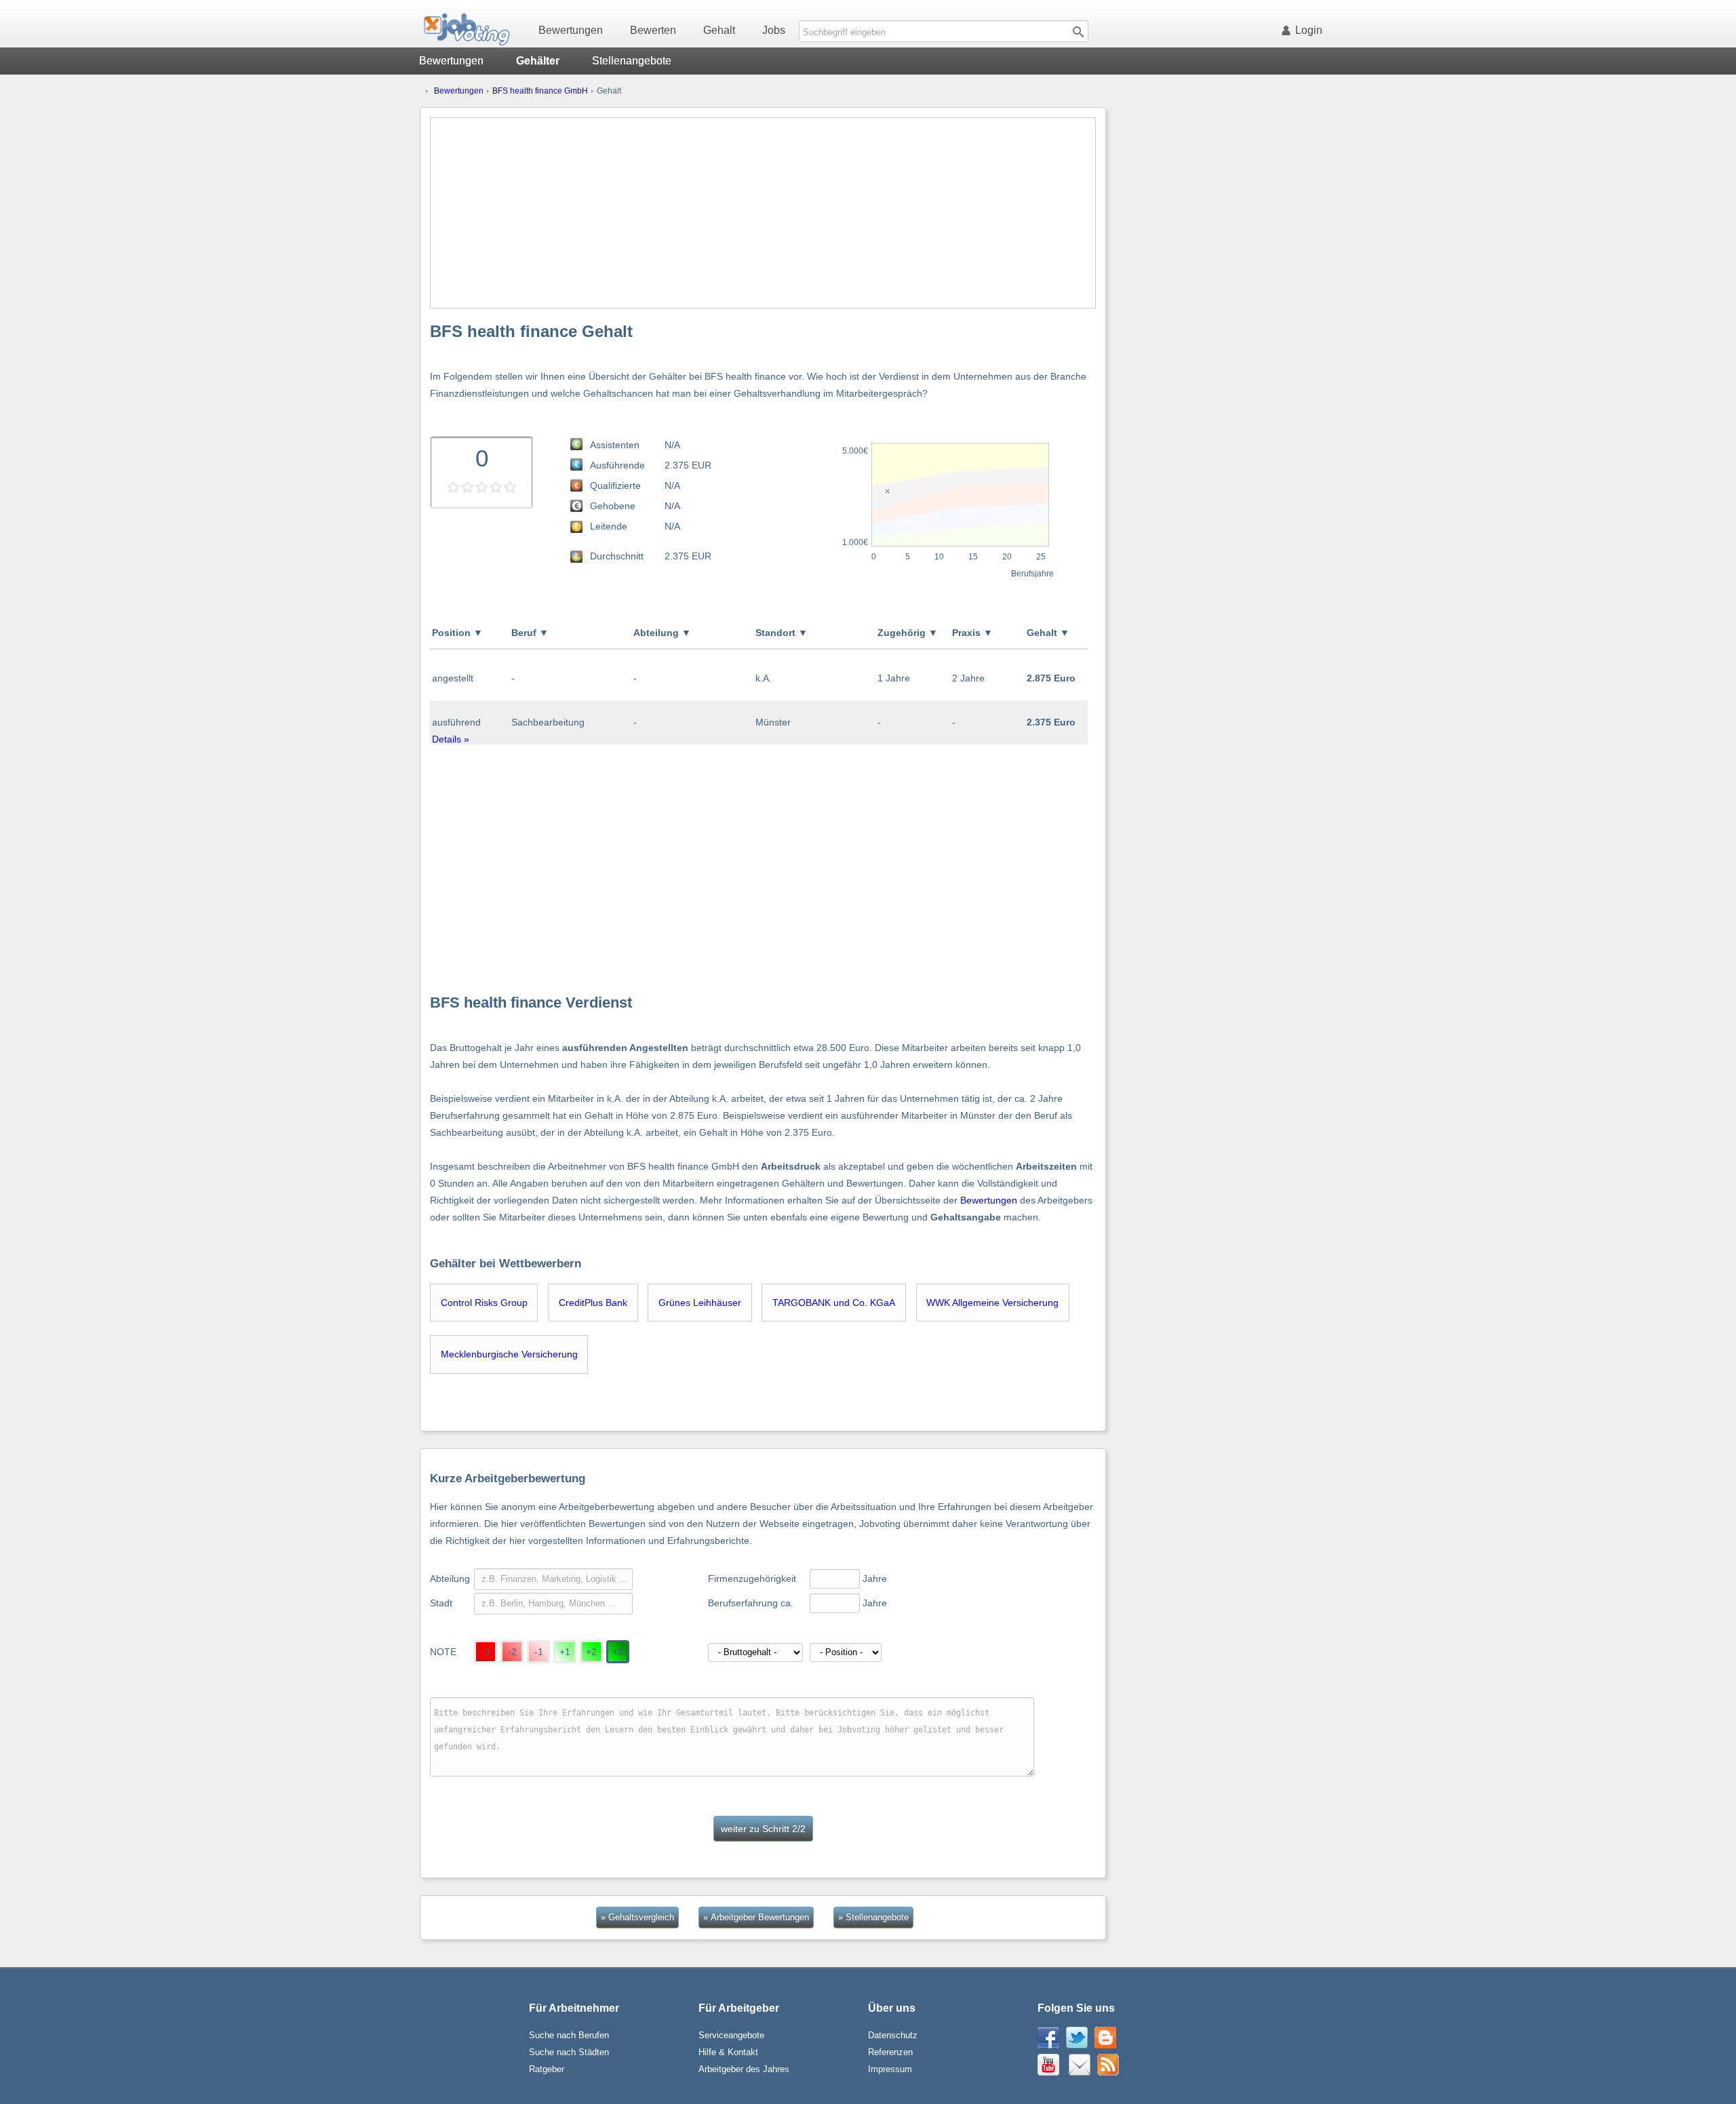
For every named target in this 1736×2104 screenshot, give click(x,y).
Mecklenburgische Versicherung (509, 1354)
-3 (486, 1652)
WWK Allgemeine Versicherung (992, 1303)
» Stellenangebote (873, 1917)
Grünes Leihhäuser (700, 1303)
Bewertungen (571, 30)
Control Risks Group (484, 1303)
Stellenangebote (632, 61)
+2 (591, 1652)
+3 (618, 1652)
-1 (539, 1652)
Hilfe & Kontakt (728, 2052)
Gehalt (719, 30)
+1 (565, 1652)
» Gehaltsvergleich (637, 1917)
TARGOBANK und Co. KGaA (834, 1303)
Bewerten (653, 30)
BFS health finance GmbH (540, 91)
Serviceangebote (731, 2035)
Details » (451, 739)
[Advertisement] (763, 213)
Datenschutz (893, 2035)
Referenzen (890, 2052)
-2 (512, 1652)
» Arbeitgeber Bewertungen (756, 1917)
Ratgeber (547, 2069)
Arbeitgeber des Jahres (744, 2069)
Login (1309, 30)
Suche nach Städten (569, 2052)
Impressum (890, 2069)
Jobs (774, 30)
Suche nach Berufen (569, 2035)
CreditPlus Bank (593, 1303)
